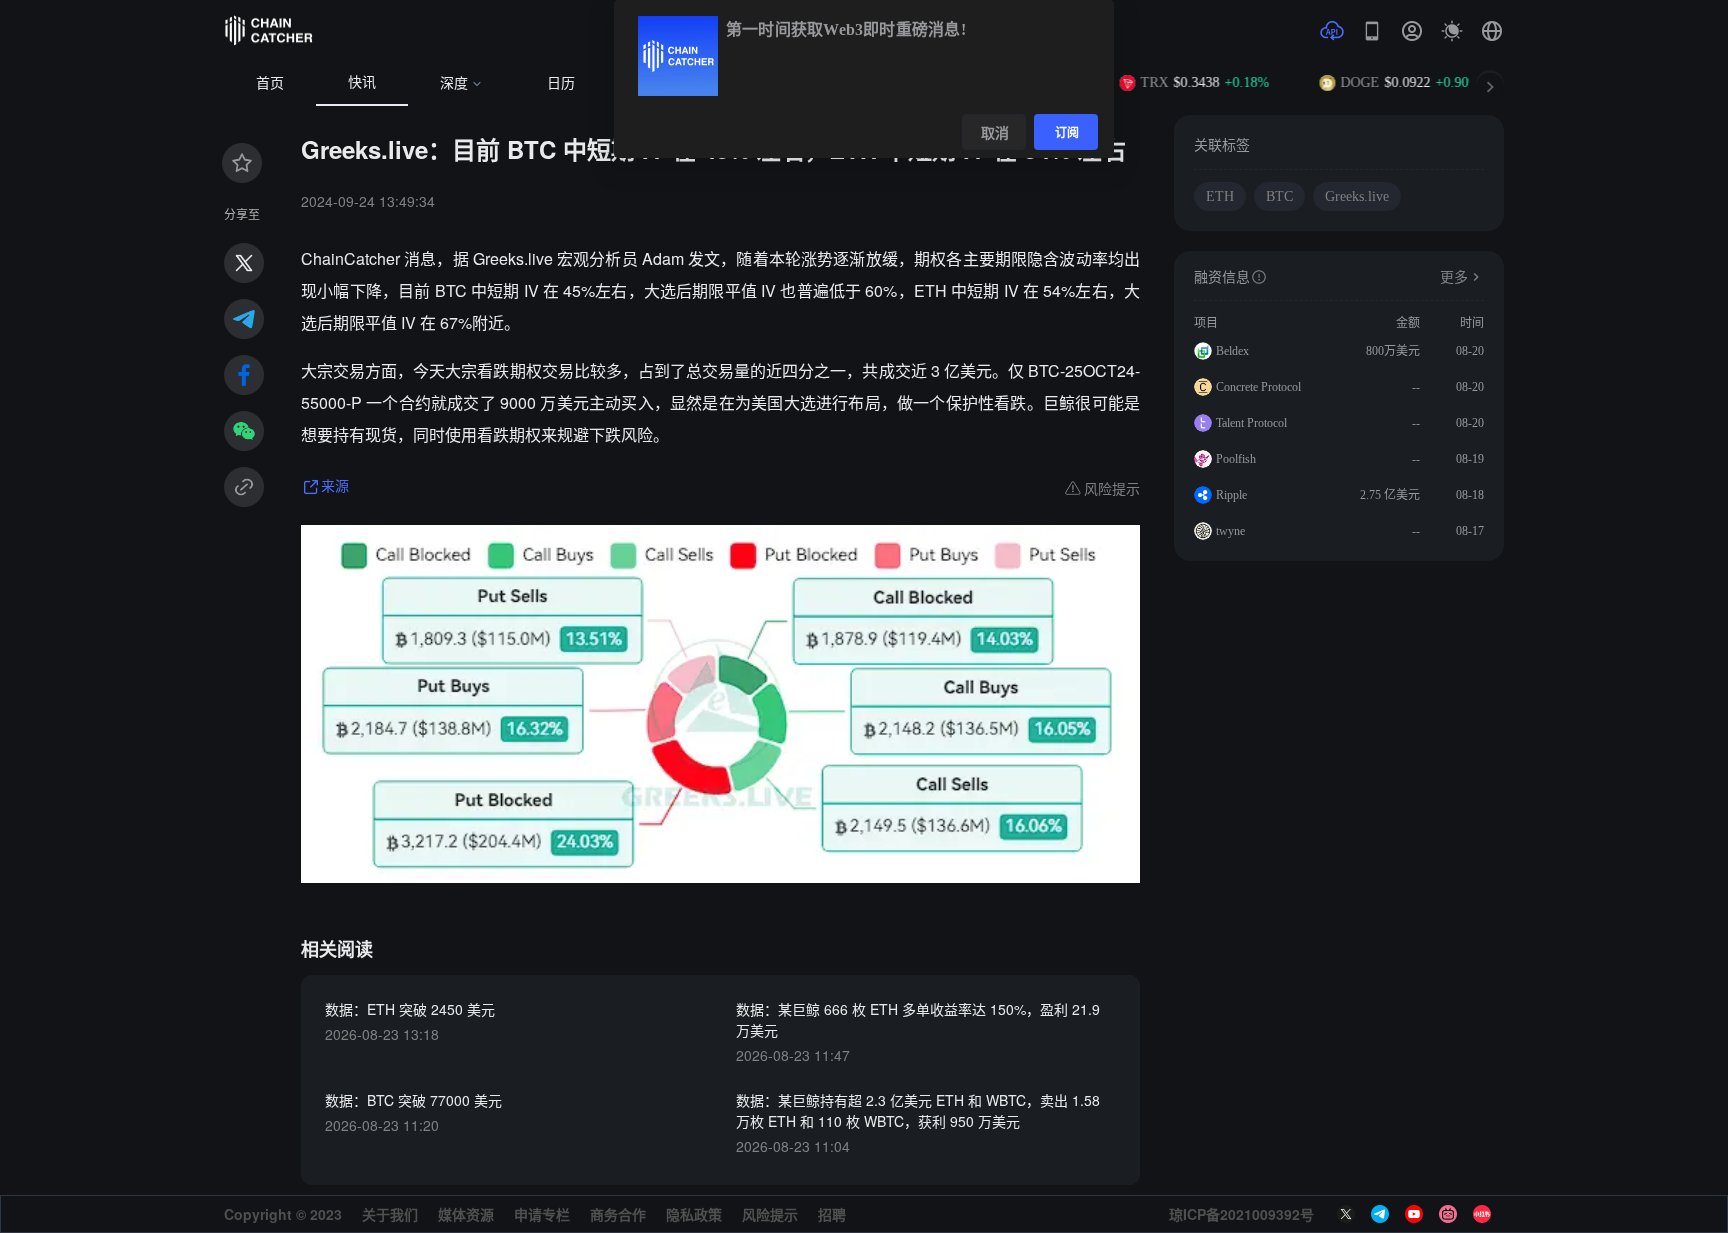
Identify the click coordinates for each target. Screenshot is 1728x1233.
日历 (561, 83)
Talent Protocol (1251, 423)
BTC (1279, 196)
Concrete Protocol (1258, 387)
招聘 (832, 1214)
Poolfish (1236, 459)
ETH (1220, 196)
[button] (1492, 31)
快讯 (362, 82)
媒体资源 (466, 1214)
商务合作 (618, 1214)
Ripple (1231, 495)
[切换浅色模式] (1452, 31)
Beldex (1232, 351)
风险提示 (770, 1214)
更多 (1454, 277)
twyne (1230, 531)
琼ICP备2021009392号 (1241, 1214)
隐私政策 (694, 1214)
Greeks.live (1357, 196)
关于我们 (390, 1214)
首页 (270, 83)
